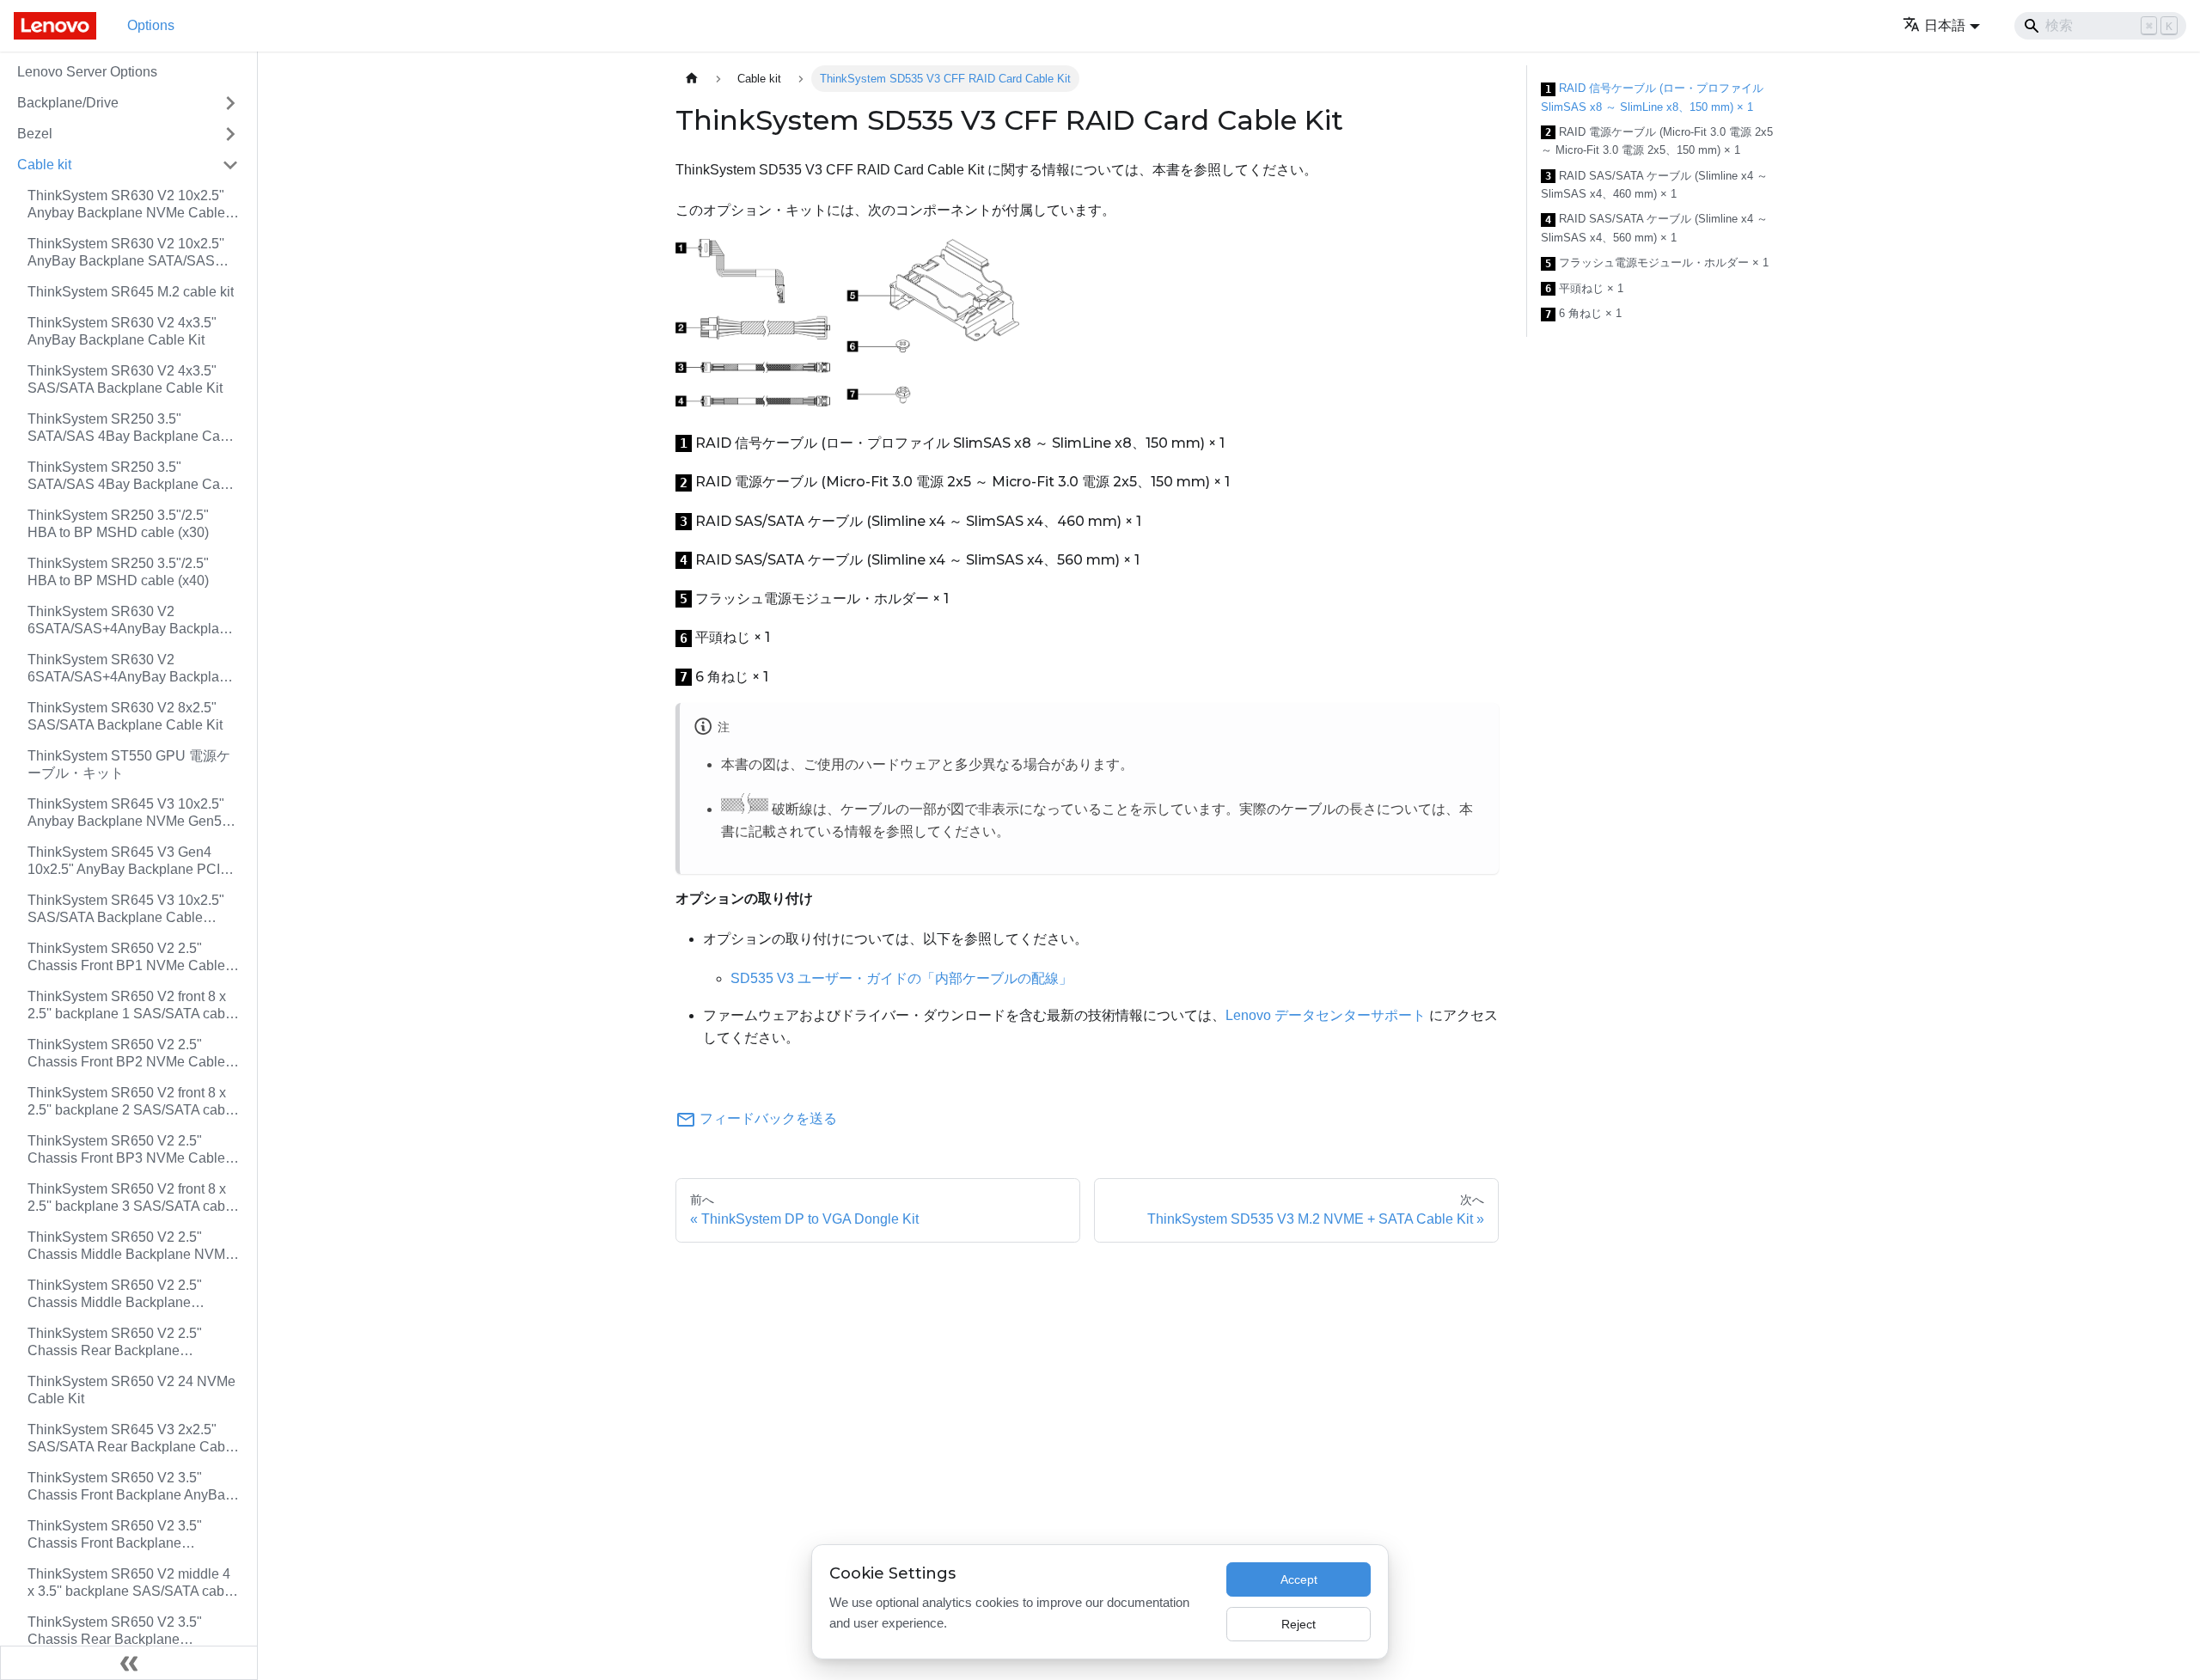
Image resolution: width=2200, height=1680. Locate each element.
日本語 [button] (1945, 25)
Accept (1299, 1579)
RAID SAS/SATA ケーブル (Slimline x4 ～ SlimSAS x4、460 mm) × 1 (1654, 185)
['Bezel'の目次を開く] (230, 134)
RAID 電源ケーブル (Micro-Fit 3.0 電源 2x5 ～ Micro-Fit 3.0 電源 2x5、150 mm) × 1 (1657, 141)
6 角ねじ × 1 (1583, 314)
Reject (1299, 1624)
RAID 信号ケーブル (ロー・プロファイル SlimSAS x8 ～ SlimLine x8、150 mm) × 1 (1652, 98)
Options (151, 25)
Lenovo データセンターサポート (1326, 1015)
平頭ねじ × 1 (1584, 289)
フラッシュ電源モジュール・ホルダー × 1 (1657, 263)
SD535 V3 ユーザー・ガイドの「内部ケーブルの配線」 (901, 978)
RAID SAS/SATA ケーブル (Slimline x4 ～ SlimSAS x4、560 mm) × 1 (1654, 228)
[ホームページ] (692, 79)
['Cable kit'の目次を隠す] (230, 165)
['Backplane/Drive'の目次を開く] (230, 103)
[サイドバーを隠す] (129, 1663)
